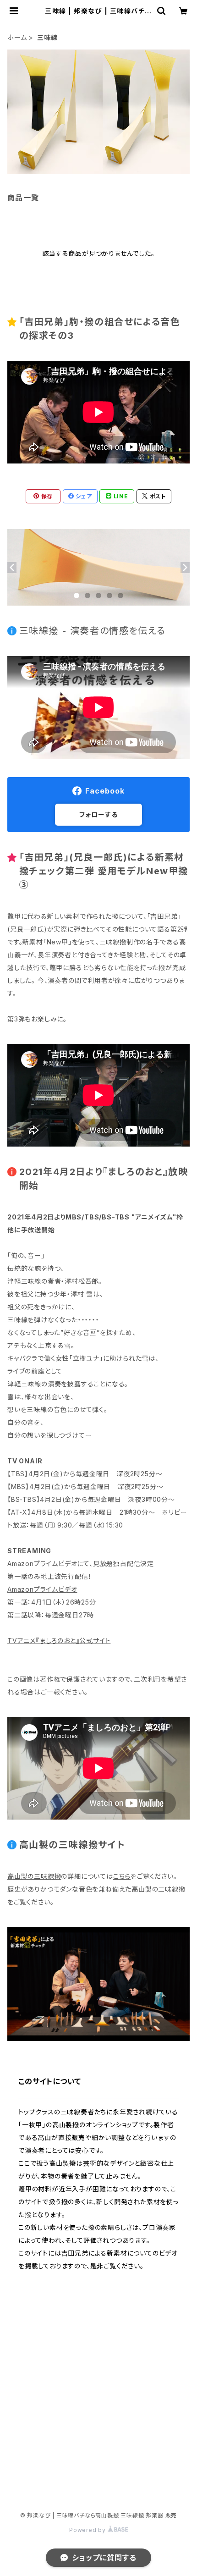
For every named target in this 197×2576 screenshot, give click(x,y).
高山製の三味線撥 (34, 1876)
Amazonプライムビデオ (42, 1589)
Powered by (88, 2530)
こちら (122, 1876)
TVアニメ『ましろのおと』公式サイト (59, 1641)
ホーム (17, 37)
